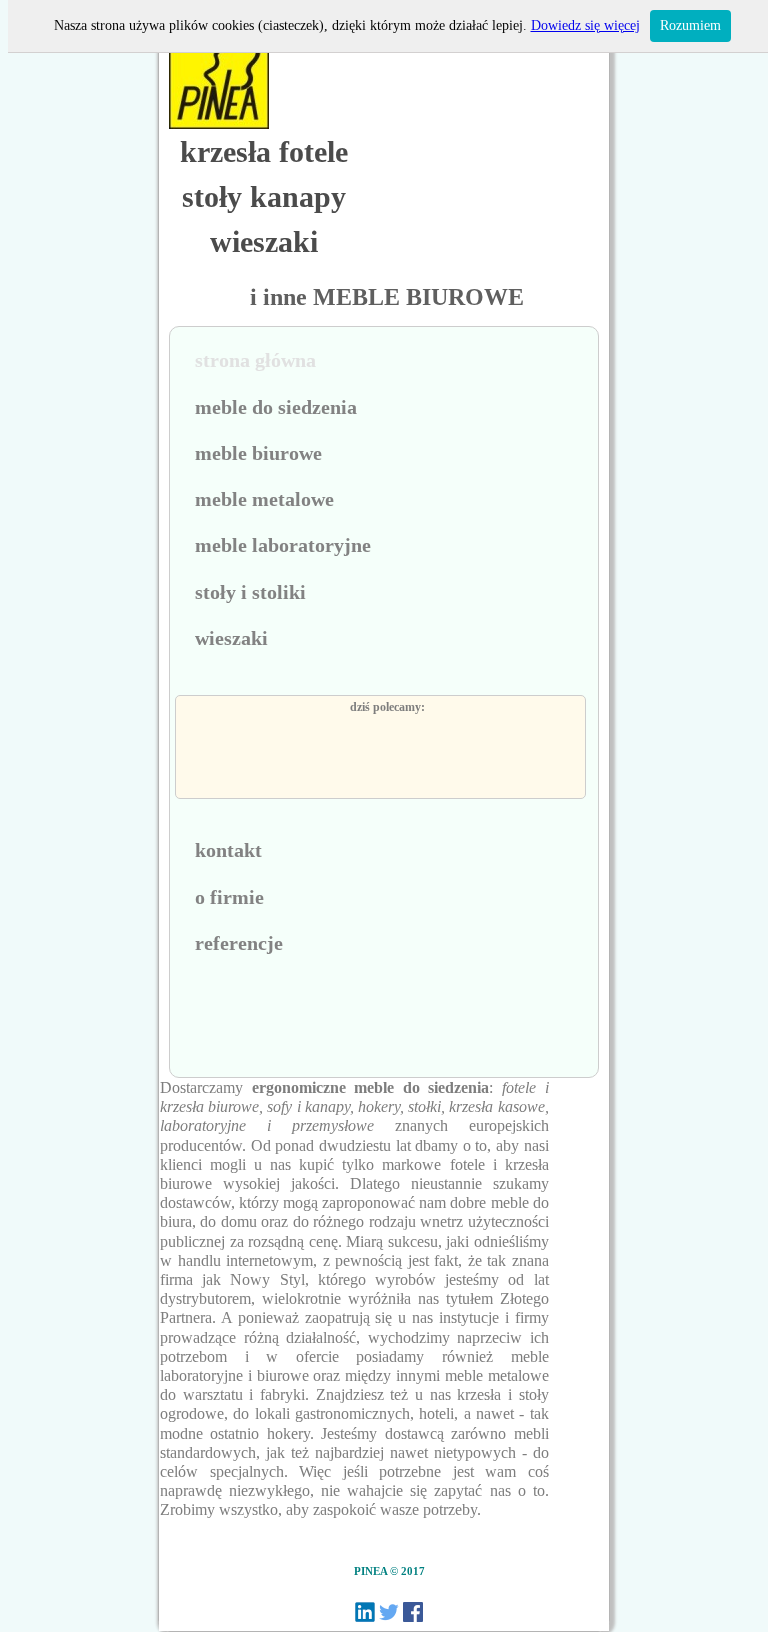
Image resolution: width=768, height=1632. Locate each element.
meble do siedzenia (276, 407)
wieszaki (231, 638)
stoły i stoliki (250, 592)
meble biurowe (258, 453)
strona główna (255, 360)
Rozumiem (690, 25)
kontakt (228, 850)
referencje (239, 943)
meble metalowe (264, 499)
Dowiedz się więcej (585, 25)
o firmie (229, 897)
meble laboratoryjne (283, 545)
